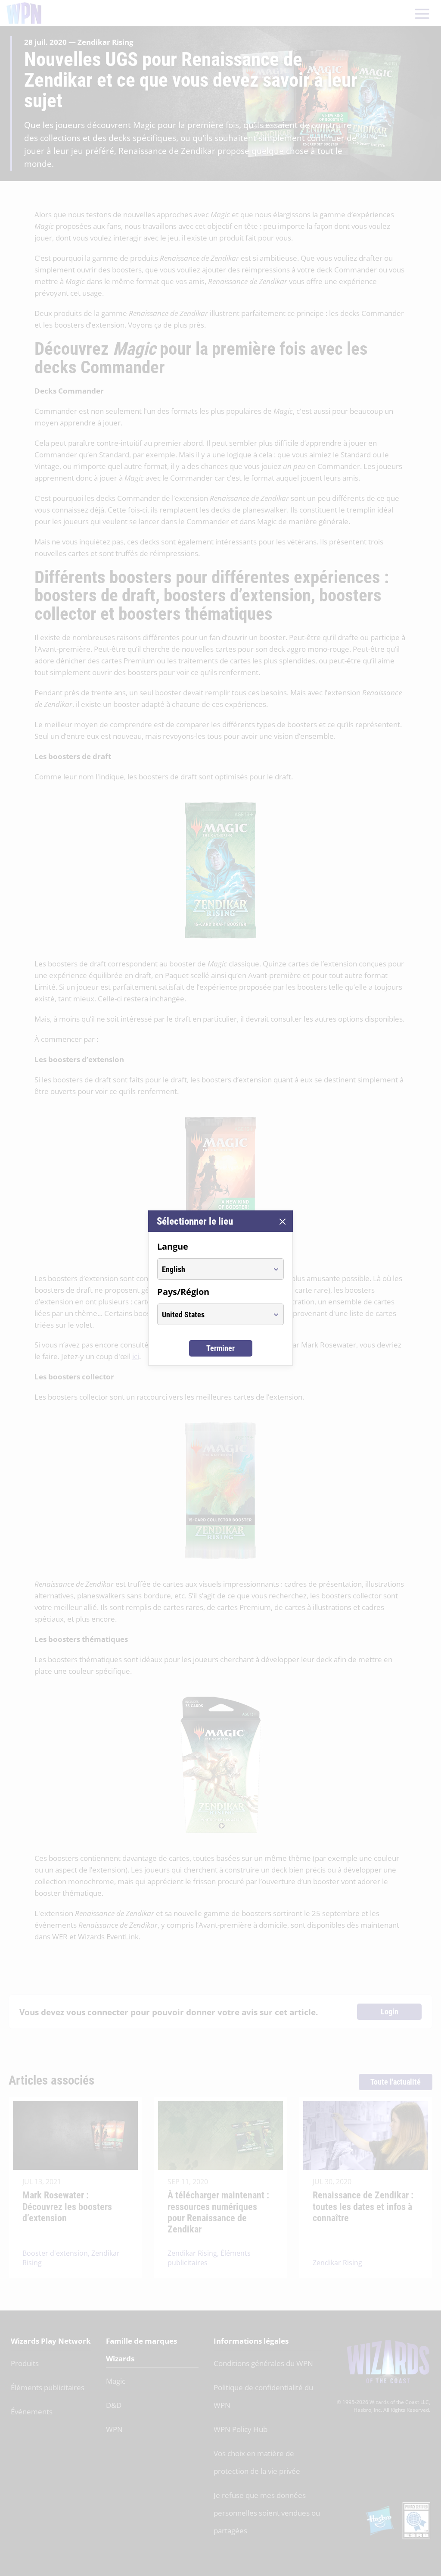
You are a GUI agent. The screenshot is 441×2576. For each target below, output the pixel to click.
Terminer (220, 1348)
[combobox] (213, 1269)
